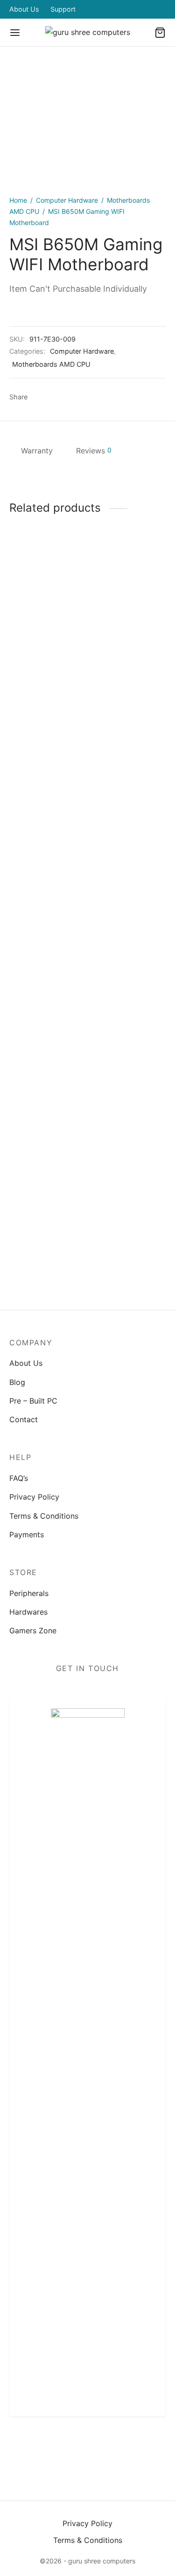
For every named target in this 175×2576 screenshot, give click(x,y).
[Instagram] (87, 2447)
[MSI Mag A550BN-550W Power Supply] (47, 909)
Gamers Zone (33, 1631)
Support (63, 9)
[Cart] (160, 33)
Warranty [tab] (37, 451)
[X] (57, 397)
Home (18, 200)
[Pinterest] (74, 397)
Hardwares (28, 1612)
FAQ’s (19, 1478)
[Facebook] (39, 397)
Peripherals (29, 1593)
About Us (24, 9)
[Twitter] (66, 2447)
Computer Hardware (67, 200)
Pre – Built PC (33, 1401)
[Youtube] (131, 2447)
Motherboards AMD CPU (51, 364)
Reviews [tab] (94, 451)
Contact (24, 1419)
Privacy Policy (34, 1497)
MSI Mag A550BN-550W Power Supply (45, 1275)
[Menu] (15, 33)
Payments (27, 1535)
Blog (17, 1382)
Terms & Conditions (44, 1516)
